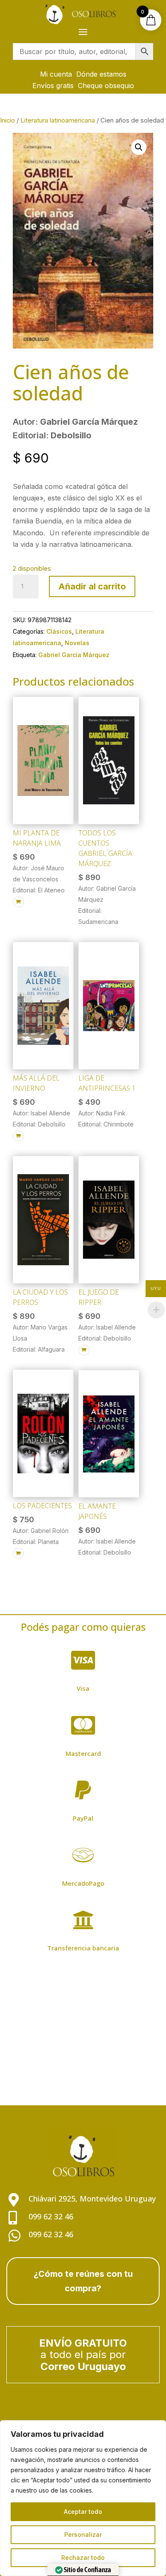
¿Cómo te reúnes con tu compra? (83, 2281)
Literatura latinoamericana (58, 120)
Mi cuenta (56, 74)
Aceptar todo (83, 2512)
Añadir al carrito (92, 586)
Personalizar (83, 2535)
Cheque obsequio (106, 86)
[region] (83, 2498)
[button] (139, 147)
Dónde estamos (101, 74)
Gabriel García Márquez (74, 655)
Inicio (7, 120)
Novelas (77, 643)
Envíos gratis (53, 86)
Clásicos (59, 631)
